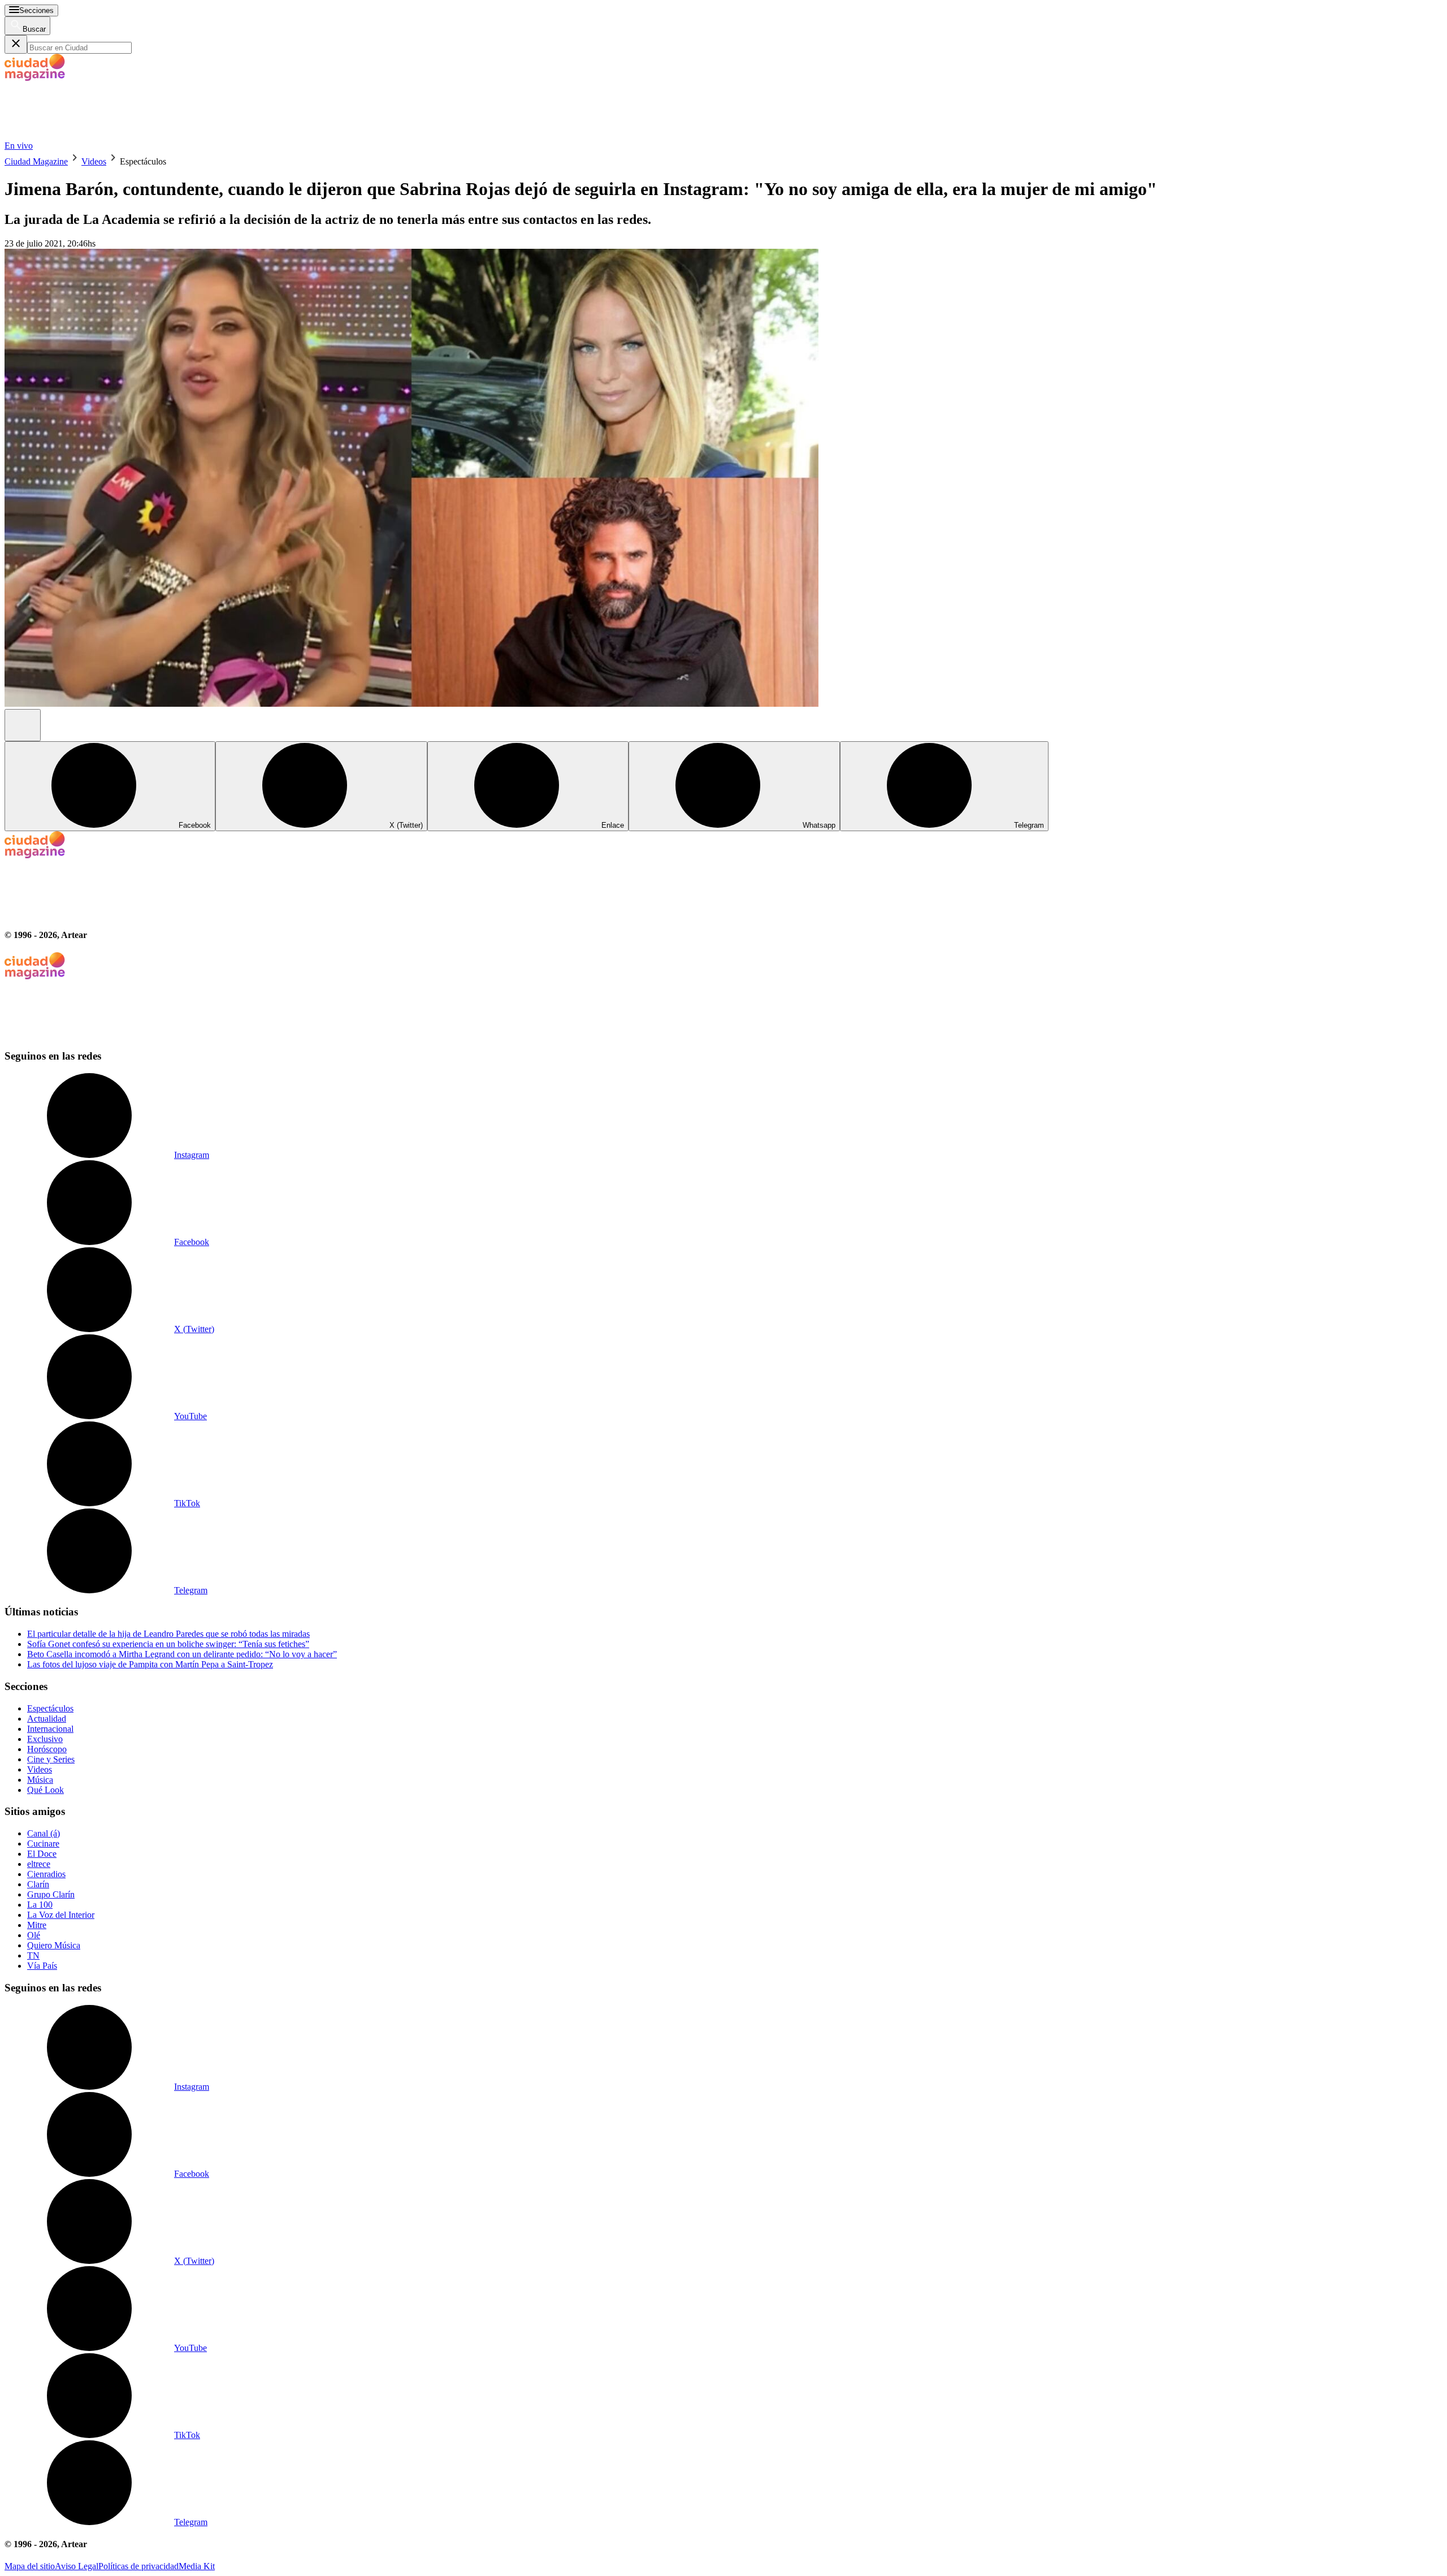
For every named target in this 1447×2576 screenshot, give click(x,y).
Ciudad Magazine (36, 161)
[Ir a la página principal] (89, 135)
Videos (94, 161)
